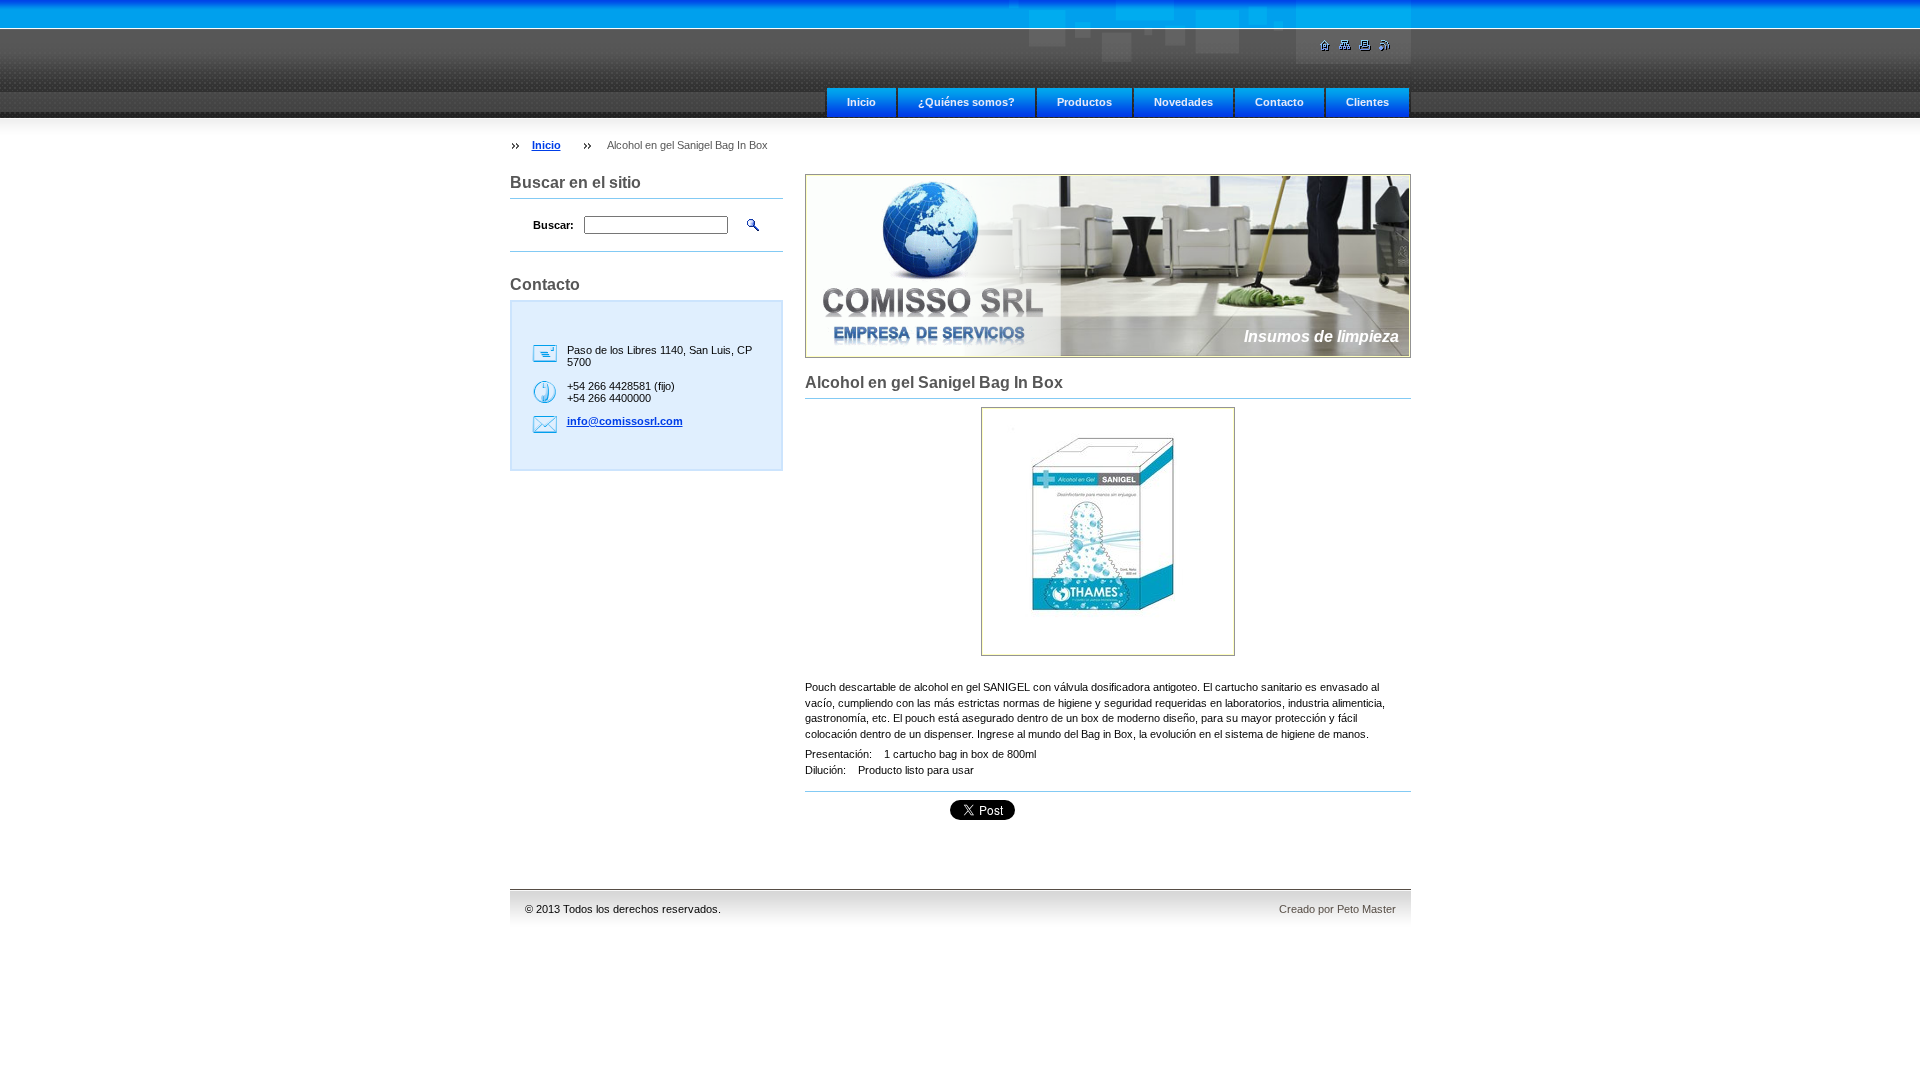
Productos (1084, 102)
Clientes (1367, 102)
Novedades (1183, 102)
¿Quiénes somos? (966, 102)
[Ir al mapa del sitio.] (1345, 45)
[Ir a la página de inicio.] (1325, 45)
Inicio (861, 102)
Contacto (1279, 102)
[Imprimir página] (1365, 45)
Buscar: (553, 225)
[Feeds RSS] (1385, 45)
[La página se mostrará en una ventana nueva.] (1108, 531)
